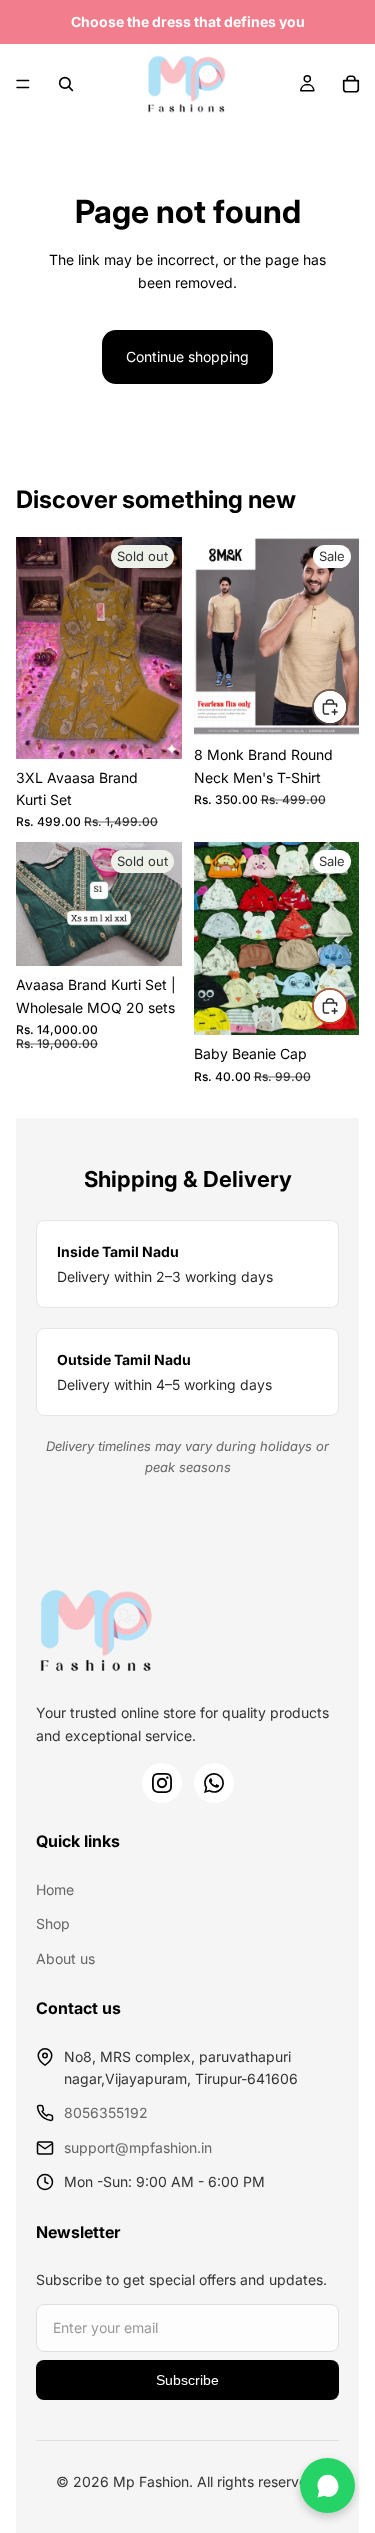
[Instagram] (162, 1783)
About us (65, 1958)
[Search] (66, 84)
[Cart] (351, 84)
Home (55, 1889)
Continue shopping (187, 356)
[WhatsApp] (214, 1783)
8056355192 (106, 2112)
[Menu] (23, 84)
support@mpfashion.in (138, 2147)
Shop (53, 1923)
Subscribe (187, 2380)
